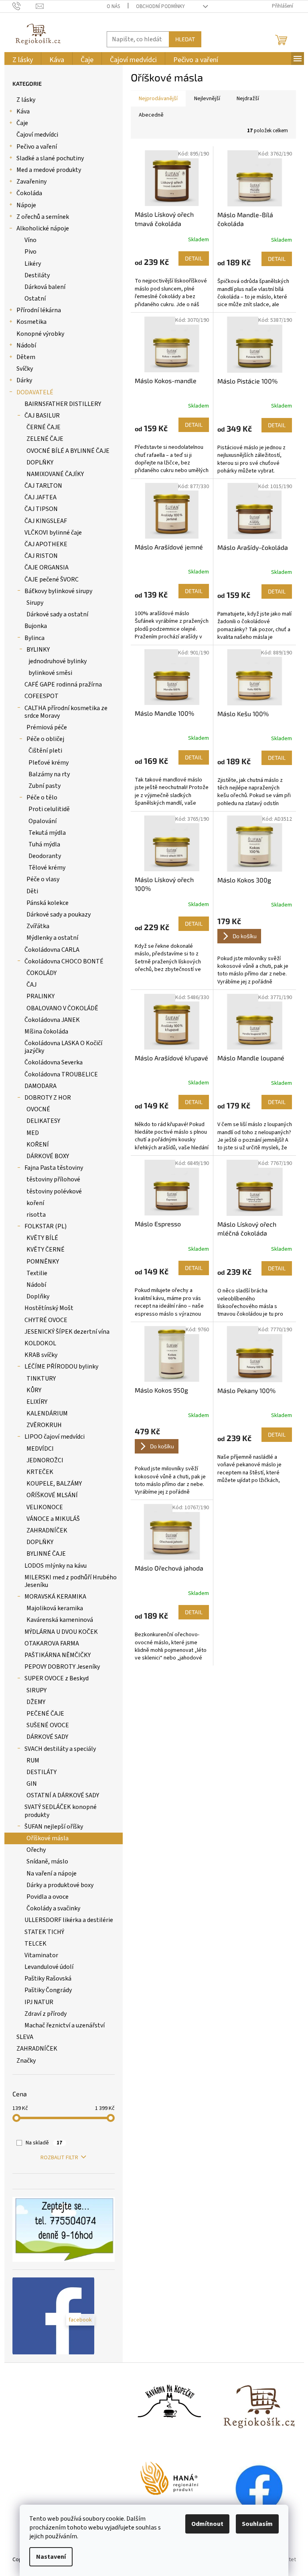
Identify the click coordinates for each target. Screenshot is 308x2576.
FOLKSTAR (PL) (46, 1226)
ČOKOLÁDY (42, 973)
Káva (23, 111)
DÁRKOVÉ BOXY (48, 1156)
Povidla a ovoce (48, 1897)
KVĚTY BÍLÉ (42, 1238)
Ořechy (36, 1850)
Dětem (26, 357)
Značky (26, 2061)
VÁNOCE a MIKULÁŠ (53, 1519)
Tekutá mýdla (47, 833)
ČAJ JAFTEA (41, 497)
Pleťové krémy (49, 763)
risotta (36, 1215)
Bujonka (36, 626)
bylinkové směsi (50, 673)
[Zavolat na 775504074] (24, 6)
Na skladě (44, 2143)
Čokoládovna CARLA (52, 950)
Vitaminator (41, 1955)
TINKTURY (41, 1379)
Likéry (33, 264)
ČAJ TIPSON (41, 509)
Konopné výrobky (40, 334)
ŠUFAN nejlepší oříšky (54, 1827)
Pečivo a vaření (37, 147)
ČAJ (31, 985)
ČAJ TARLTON (43, 486)
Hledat (185, 39)
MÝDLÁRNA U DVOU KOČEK (61, 1632)
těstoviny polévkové (54, 1191)
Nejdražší (248, 99)
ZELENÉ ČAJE (45, 439)
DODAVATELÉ (35, 392)
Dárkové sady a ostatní (57, 614)
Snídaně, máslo (47, 1861)
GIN (32, 1784)
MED (33, 1133)
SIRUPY (36, 1690)
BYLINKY (38, 650)
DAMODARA (41, 1086)
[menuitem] (23, 60)
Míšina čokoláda (46, 1032)
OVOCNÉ (38, 1109)
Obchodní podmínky (160, 6)
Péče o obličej (45, 739)
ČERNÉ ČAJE (44, 427)
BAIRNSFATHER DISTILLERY (63, 404)
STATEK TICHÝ (44, 1932)
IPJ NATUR (39, 2002)
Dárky (24, 380)
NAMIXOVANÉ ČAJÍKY (55, 474)
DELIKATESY (43, 1121)
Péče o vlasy (43, 879)
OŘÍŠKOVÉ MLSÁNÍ (52, 1495)
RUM (33, 1760)
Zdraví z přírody (46, 2014)
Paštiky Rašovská (48, 1978)
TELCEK (35, 1944)
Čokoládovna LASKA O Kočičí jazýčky (63, 1047)
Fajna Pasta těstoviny (54, 1168)
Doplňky (38, 1296)
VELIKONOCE (45, 1507)
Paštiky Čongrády (48, 1990)
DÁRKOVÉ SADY (47, 1737)
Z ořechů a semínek (43, 217)
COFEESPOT (42, 696)
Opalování (43, 821)
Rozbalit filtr (59, 2158)
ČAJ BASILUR (42, 416)
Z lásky (26, 100)
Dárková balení (45, 287)
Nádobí (26, 345)
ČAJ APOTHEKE (46, 544)
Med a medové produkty (49, 170)
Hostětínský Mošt (49, 1308)
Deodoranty (45, 856)
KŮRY (34, 1390)
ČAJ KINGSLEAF (46, 521)
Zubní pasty (45, 786)
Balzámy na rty (49, 774)
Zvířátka (38, 926)
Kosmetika (31, 322)
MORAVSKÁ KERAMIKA (55, 1597)
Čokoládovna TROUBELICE (61, 1074)
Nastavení (51, 2557)
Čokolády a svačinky (53, 1908)
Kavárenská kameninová (60, 1620)
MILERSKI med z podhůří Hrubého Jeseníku (71, 1581)
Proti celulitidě (49, 809)
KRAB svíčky (41, 1355)
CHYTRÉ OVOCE (46, 1320)
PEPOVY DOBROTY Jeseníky (62, 1667)
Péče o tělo (42, 797)
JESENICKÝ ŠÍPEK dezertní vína (67, 1332)
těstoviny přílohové (53, 1179)
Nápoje (26, 205)
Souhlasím (257, 2524)
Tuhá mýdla (44, 844)
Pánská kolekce (48, 903)
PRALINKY (41, 996)
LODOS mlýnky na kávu (56, 1566)
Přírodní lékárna (39, 310)
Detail (194, 258)
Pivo (30, 252)
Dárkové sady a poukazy (59, 915)
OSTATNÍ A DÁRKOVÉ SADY (63, 1795)
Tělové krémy (47, 868)
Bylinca (34, 638)
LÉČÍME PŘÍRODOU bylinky (61, 1367)
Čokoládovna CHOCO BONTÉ (64, 961)
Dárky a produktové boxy (60, 1885)
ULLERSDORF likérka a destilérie (69, 1920)
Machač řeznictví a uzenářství (65, 2025)
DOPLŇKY (40, 462)
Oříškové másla (48, 1838)
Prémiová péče (47, 727)
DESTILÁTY (42, 1772)
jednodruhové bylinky (58, 661)
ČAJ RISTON (41, 556)
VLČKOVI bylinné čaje (53, 533)
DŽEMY (36, 1702)
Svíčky (25, 369)
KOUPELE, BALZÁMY (54, 1484)
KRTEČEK (40, 1472)
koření (35, 1203)
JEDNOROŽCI (45, 1460)
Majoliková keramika (55, 1608)
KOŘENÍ (38, 1145)
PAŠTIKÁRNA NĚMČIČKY (58, 1655)
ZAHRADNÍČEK (47, 1530)
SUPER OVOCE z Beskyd (57, 1678)
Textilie (37, 1273)
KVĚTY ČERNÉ (46, 1250)
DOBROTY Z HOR (48, 1098)
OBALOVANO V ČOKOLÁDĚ (62, 1008)
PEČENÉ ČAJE (45, 1714)
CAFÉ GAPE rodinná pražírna (63, 684)
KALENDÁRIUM (47, 1413)
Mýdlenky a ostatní (52, 938)
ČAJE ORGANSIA (47, 567)
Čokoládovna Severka (54, 1062)
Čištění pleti (45, 751)
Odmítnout (207, 2524)
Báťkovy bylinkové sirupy (58, 591)
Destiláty (37, 275)
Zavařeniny (31, 182)
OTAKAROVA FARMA (52, 1643)
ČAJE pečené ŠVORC (52, 579)
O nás (113, 6)
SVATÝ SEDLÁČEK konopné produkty (61, 1811)
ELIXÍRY (37, 1402)
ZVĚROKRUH (44, 1425)
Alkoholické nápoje (43, 228)
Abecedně (151, 115)
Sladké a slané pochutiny (50, 158)
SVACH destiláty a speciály (60, 1749)
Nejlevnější (207, 99)
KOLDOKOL (40, 1343)
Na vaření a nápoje (52, 1873)
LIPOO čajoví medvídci (55, 1437)
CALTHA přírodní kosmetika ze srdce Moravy (66, 712)
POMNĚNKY (43, 1262)
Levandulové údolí (49, 1967)
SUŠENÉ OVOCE (48, 1725)
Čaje (22, 123)
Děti (32, 891)
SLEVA (25, 2037)
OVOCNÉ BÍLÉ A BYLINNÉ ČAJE (68, 451)
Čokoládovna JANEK (52, 1020)
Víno (30, 240)
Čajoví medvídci (37, 135)
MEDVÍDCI (40, 1449)
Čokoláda (29, 193)
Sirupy (35, 603)
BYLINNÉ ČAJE (46, 1554)
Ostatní (35, 299)
